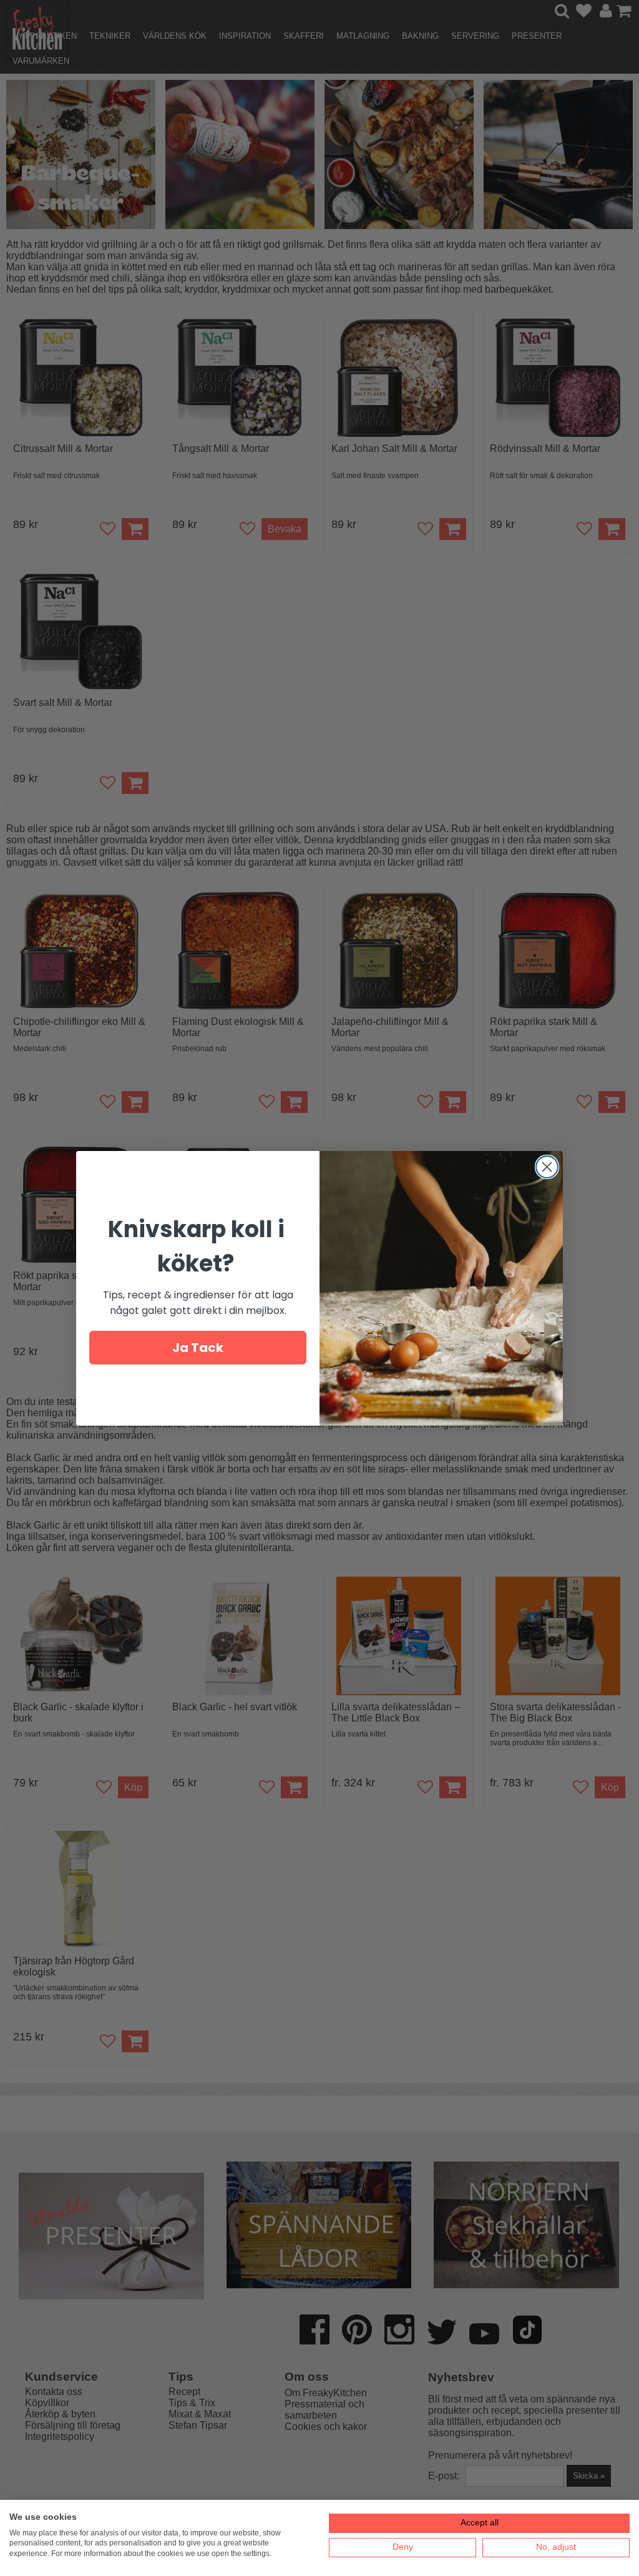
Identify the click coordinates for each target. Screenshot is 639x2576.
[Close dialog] (547, 1167)
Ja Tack (198, 1348)
